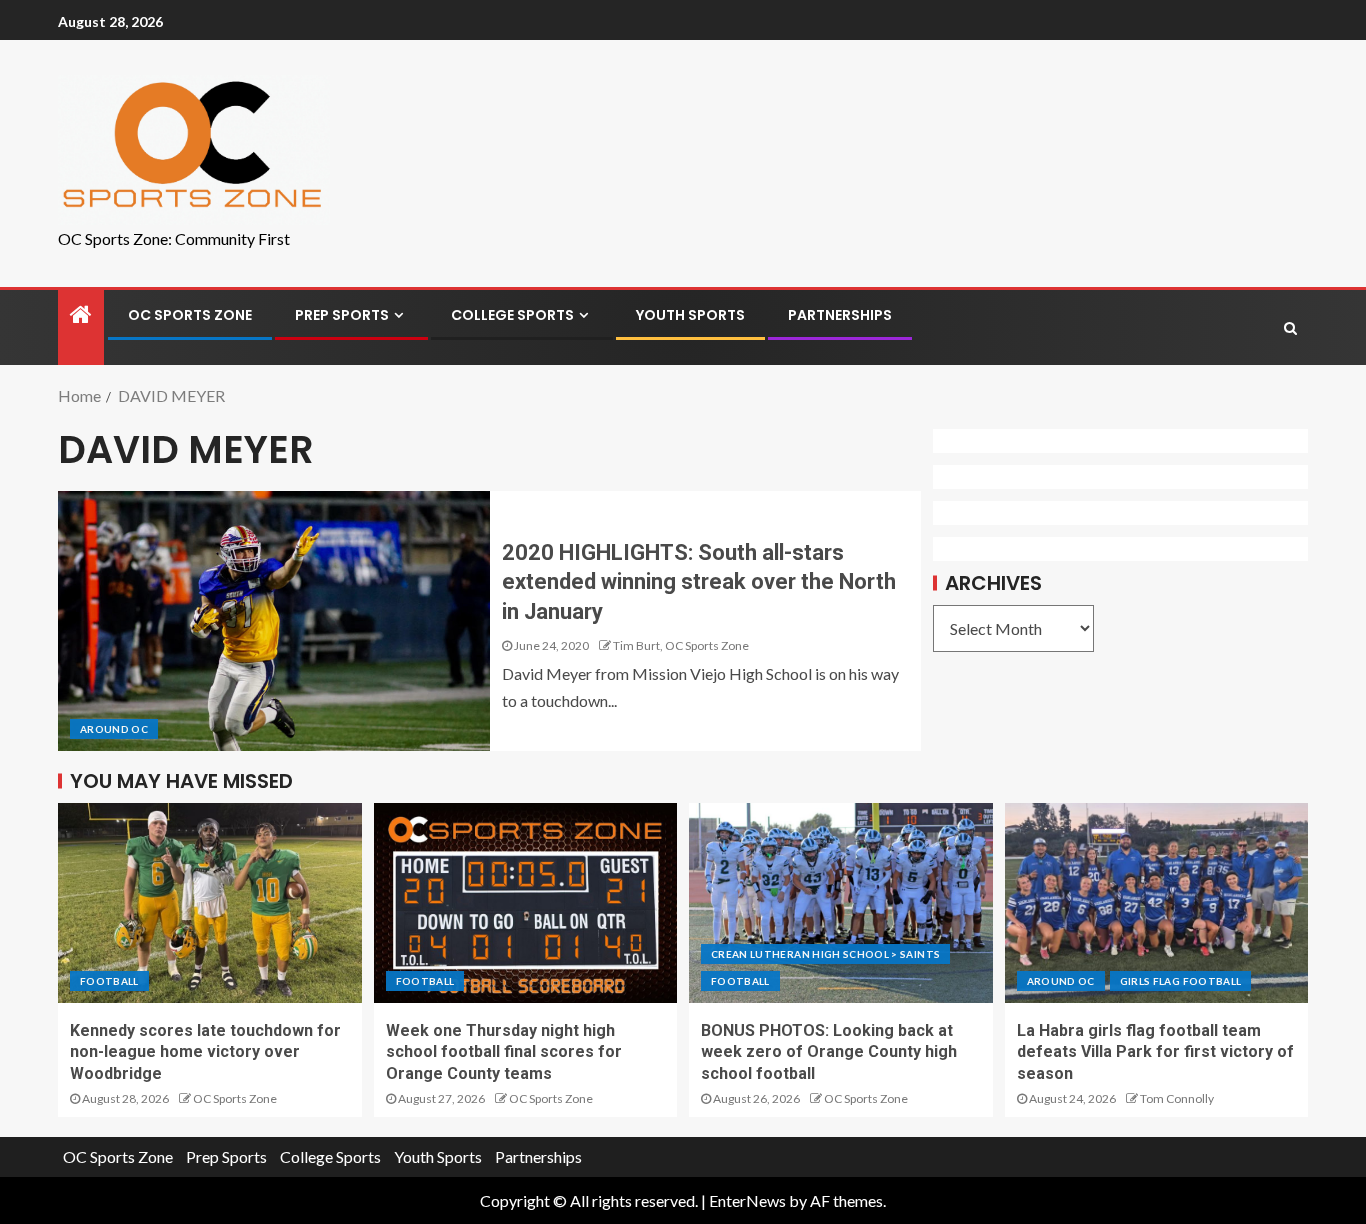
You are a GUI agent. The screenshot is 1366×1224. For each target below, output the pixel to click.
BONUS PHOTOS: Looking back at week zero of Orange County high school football (829, 1052)
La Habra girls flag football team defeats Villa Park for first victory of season (1155, 1052)
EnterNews (747, 1200)
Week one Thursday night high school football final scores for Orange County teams (504, 1052)
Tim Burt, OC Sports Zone (681, 645)
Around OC (114, 729)
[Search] (1290, 328)
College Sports (512, 315)
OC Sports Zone (190, 315)
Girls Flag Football (1181, 981)
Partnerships (840, 315)
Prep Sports (342, 315)
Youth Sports (690, 315)
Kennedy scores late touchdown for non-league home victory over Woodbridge (205, 1052)
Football (109, 981)
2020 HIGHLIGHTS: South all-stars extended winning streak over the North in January (699, 582)
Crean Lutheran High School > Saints (825, 954)
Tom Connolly (1177, 1098)
